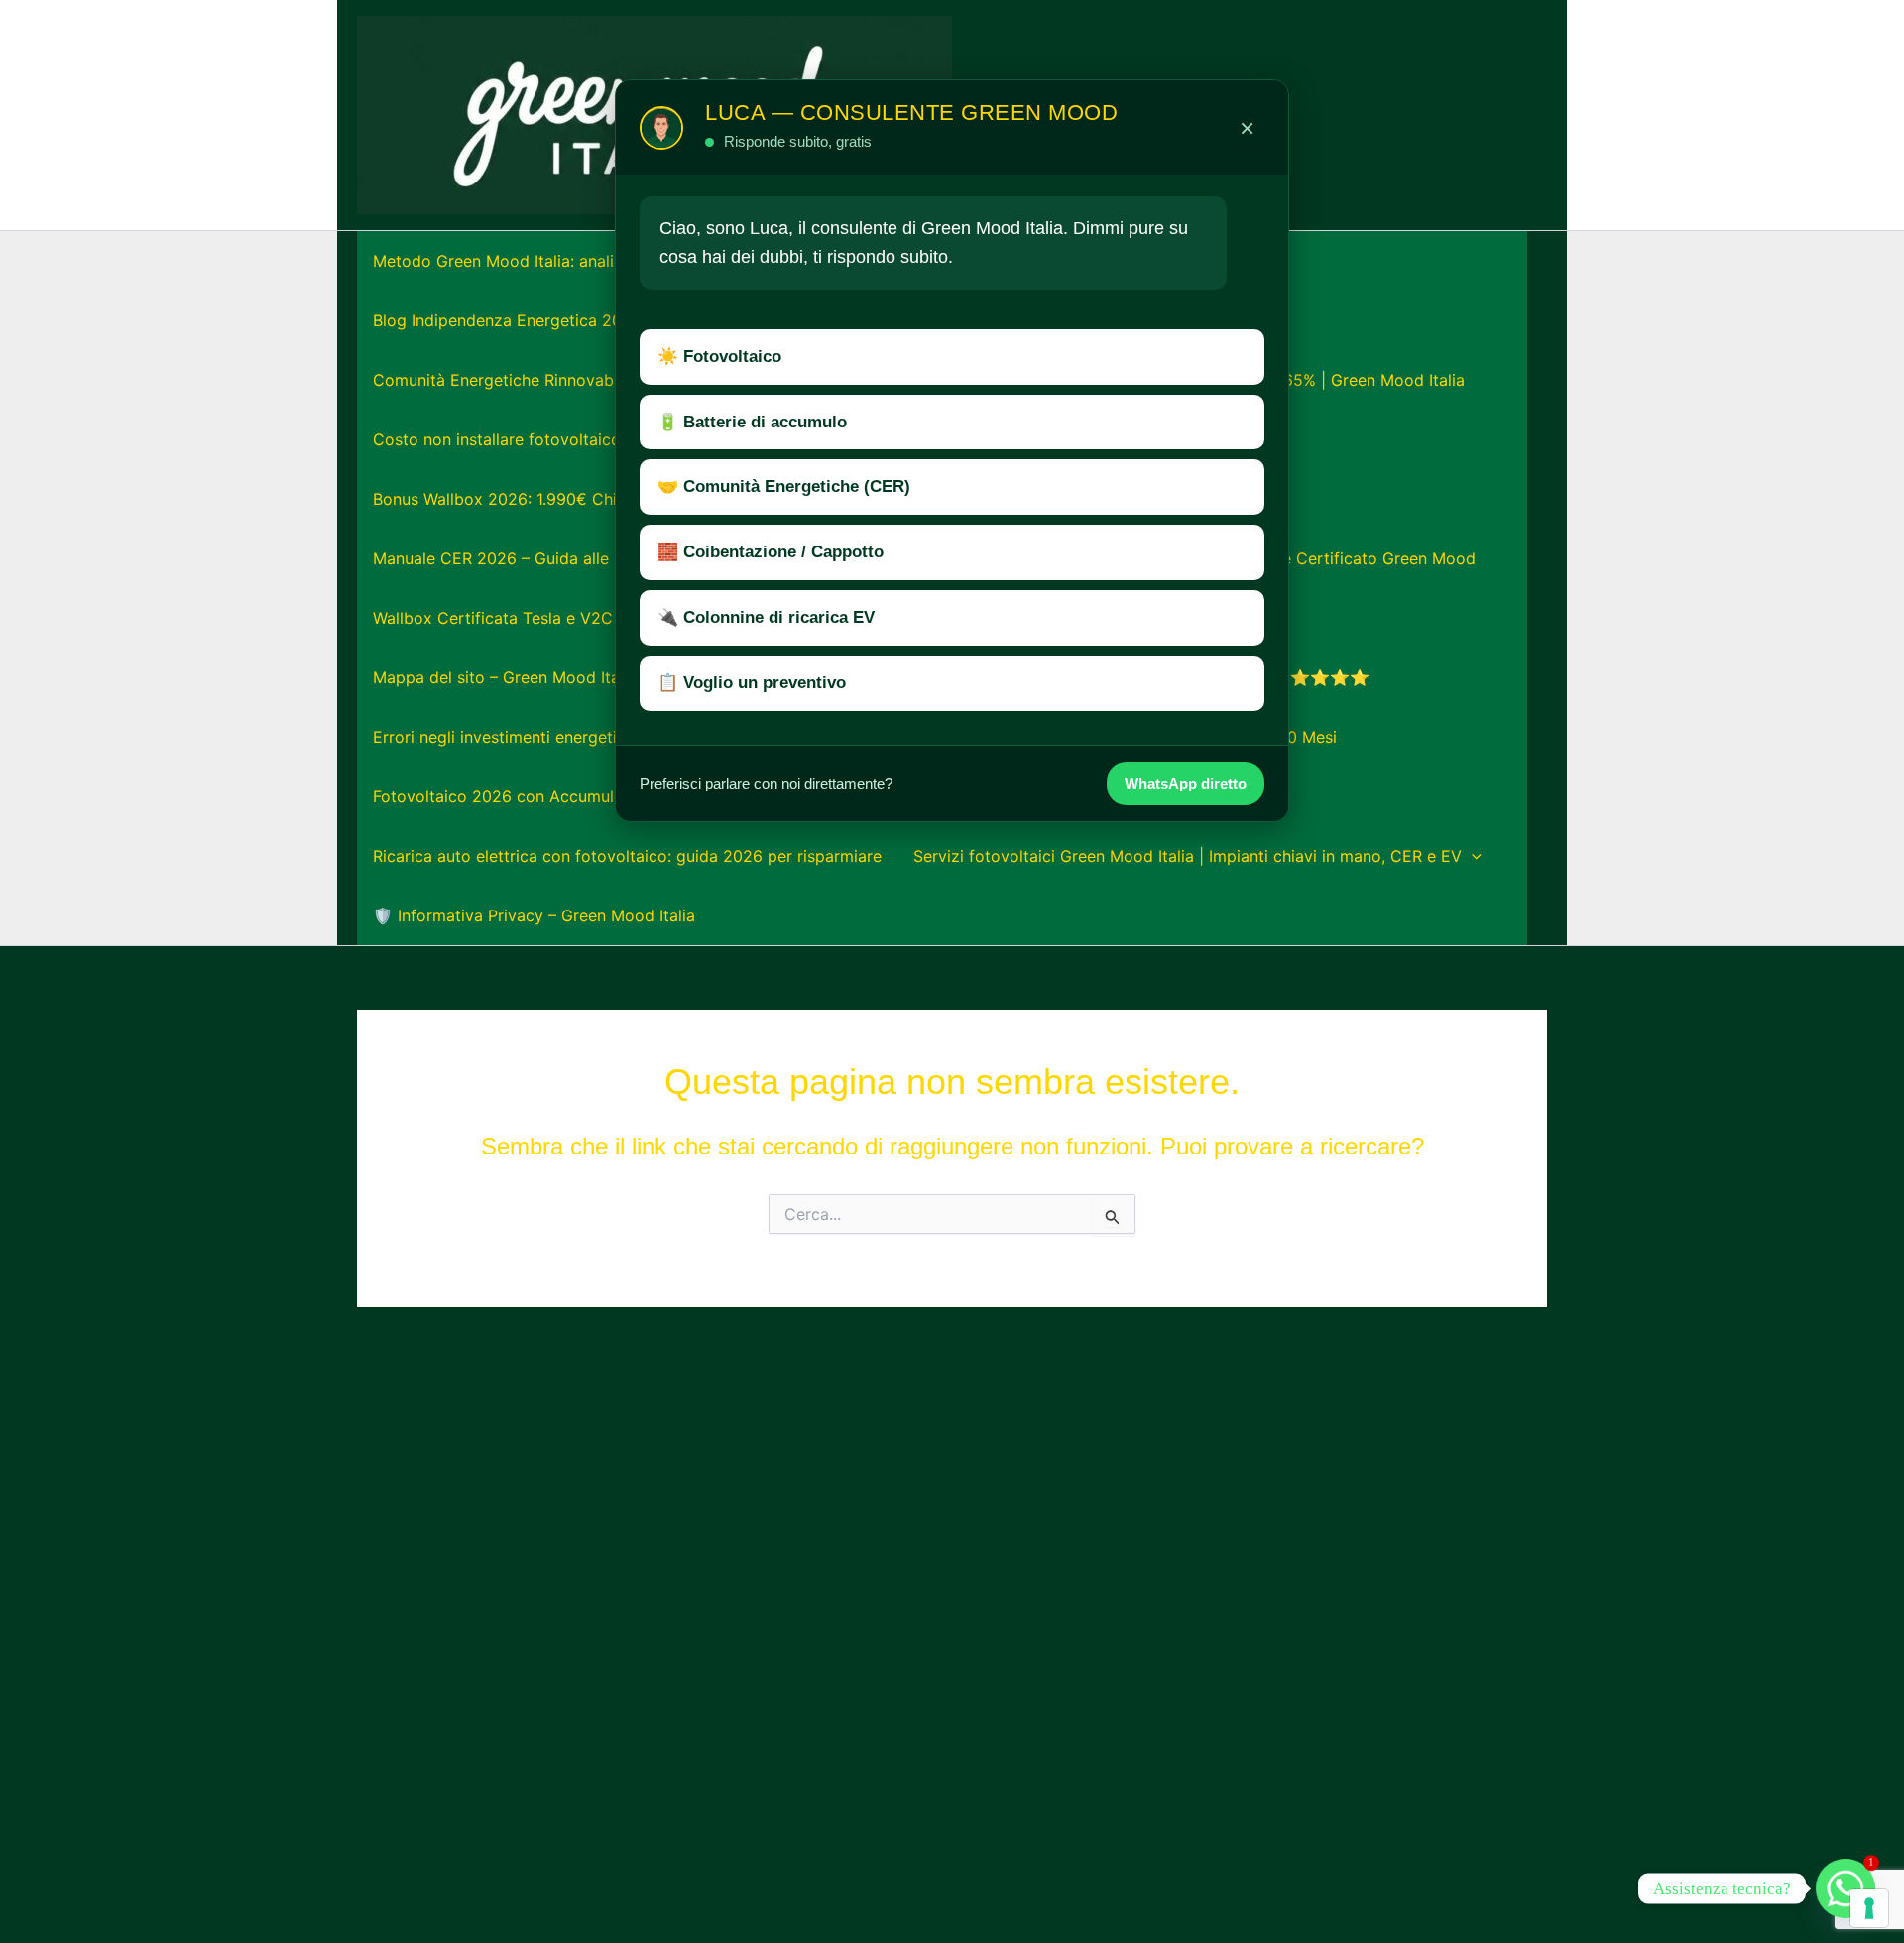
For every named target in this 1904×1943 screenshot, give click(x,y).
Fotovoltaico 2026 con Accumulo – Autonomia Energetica (591, 796)
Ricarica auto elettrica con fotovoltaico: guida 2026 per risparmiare (627, 856)
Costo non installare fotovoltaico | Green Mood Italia (571, 439)
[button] (1472, 856)
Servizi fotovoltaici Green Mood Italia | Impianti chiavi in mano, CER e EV (1188, 856)
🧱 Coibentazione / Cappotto (771, 552)
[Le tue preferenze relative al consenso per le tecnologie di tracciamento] (1869, 1908)
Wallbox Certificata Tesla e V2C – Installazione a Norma (583, 618)
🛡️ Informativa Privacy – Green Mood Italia (534, 915)
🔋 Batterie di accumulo (752, 422)
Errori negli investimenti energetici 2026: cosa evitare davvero (607, 737)
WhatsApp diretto (1186, 783)
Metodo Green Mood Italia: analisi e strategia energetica (584, 261)
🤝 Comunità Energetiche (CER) (784, 486)
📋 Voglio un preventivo (752, 683)
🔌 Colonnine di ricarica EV (766, 617)
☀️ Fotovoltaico (719, 357)
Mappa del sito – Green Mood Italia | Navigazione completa (596, 677)
